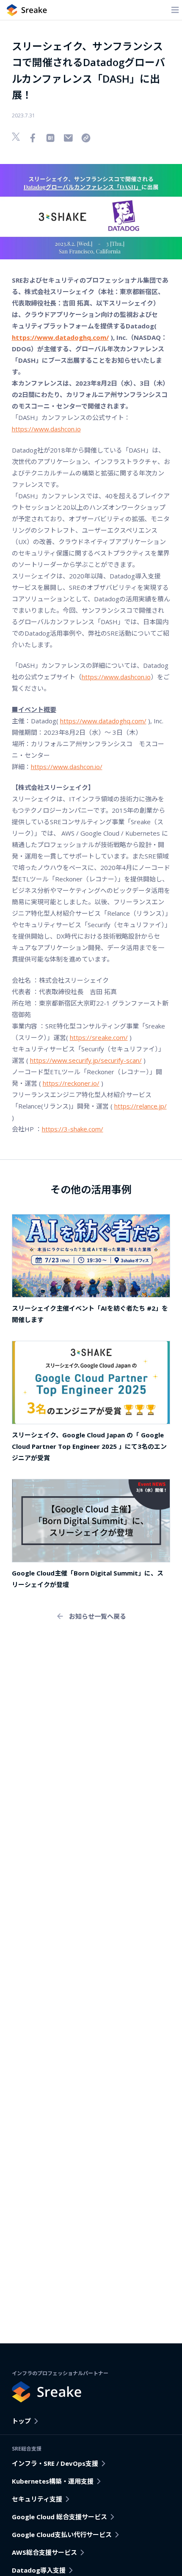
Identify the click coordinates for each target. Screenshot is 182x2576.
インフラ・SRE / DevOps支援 (55, 2463)
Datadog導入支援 (39, 2570)
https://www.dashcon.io (46, 429)
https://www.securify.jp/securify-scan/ (86, 1060)
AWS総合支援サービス (44, 2552)
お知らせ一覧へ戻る (98, 1616)
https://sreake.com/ (99, 1037)
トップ (21, 2421)
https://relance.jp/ (141, 1106)
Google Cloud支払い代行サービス (62, 2534)
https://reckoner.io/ (71, 1083)
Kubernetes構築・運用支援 (53, 2481)
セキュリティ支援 (37, 2499)
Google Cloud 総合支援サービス (59, 2517)
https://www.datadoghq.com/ (103, 721)
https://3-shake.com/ (73, 1129)
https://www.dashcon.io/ (67, 767)
